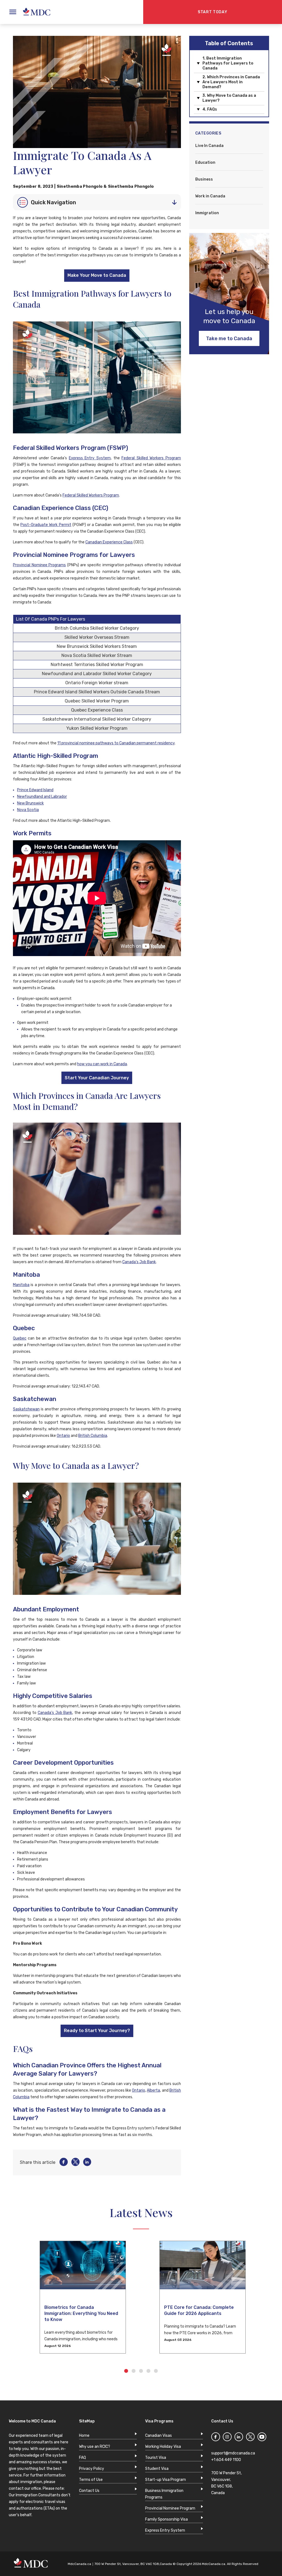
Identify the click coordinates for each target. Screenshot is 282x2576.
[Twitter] (74, 2162)
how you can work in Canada (102, 1064)
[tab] (97, 202)
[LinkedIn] (85, 2162)
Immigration (207, 213)
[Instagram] (227, 2438)
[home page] (34, 12)
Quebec (20, 1338)
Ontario (63, 1436)
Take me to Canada (229, 339)
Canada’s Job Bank (139, 1262)
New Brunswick (30, 803)
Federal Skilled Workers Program (151, 458)
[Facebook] (62, 2162)
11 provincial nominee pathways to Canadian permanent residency (116, 743)
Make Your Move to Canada (97, 275)
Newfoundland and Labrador (42, 797)
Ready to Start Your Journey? (97, 2031)
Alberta (153, 2090)
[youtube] (262, 2438)
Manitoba (21, 1285)
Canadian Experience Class (109, 542)
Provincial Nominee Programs (39, 565)
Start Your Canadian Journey (97, 1078)
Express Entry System (90, 458)
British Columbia (93, 1436)
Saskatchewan (26, 1409)
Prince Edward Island (35, 790)
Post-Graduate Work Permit (46, 525)
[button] (14, 2298)
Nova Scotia (28, 810)
